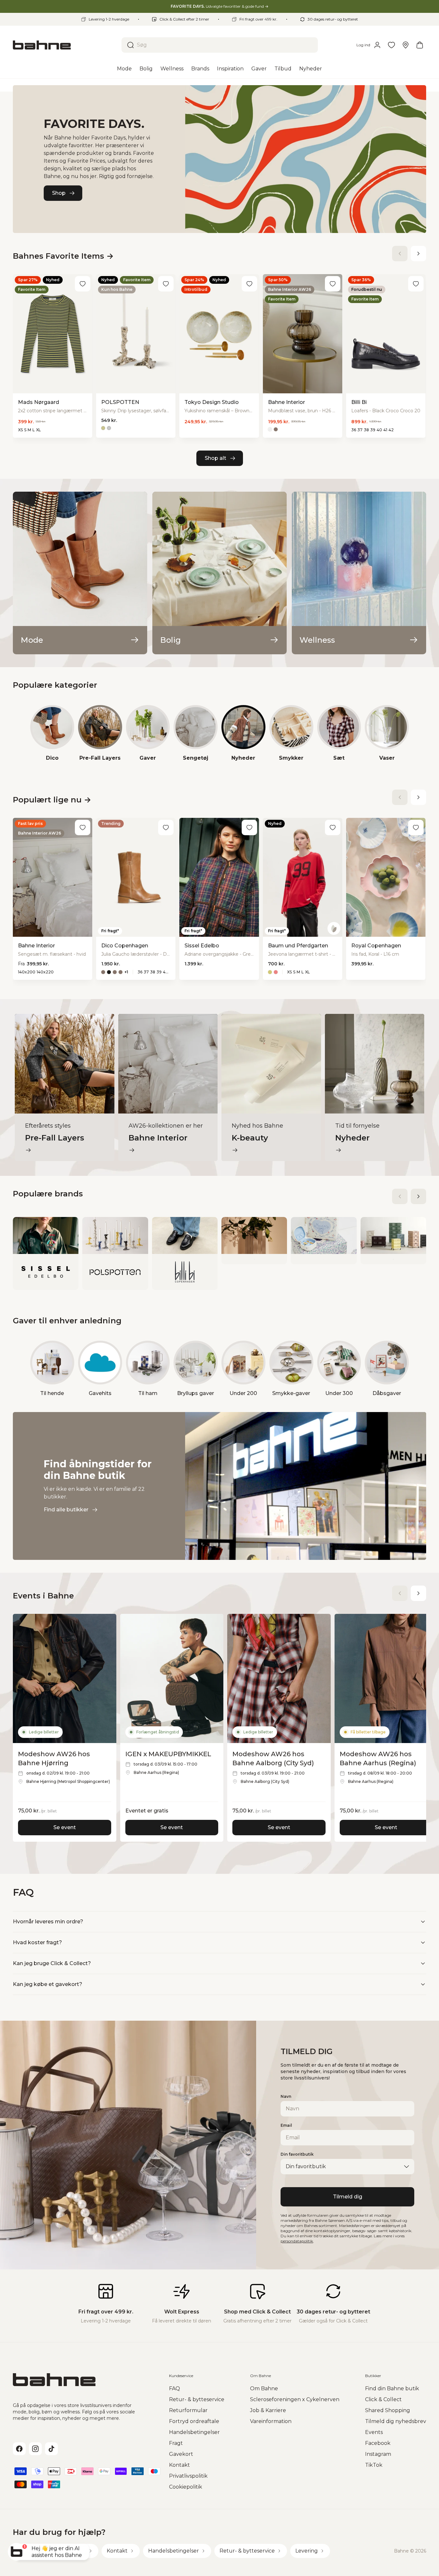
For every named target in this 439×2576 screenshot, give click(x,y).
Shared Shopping (388, 2410)
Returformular (188, 2410)
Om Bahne (264, 2388)
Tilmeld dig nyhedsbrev (396, 2421)
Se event (65, 1827)
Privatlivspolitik (188, 2476)
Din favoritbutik (297, 2154)
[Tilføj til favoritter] (83, 284)
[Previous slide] (400, 254)
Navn (286, 2096)
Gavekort (181, 2454)
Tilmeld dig (348, 2197)
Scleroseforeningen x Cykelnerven (295, 2399)
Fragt (176, 2443)
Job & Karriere (268, 2410)
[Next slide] (418, 254)
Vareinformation (271, 2421)
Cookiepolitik (186, 2487)
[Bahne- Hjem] (65, 45)
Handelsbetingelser (194, 2432)
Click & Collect (383, 2399)
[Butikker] (406, 45)
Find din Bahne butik (392, 2388)
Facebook (378, 2443)
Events (374, 2432)
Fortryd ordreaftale (194, 2421)
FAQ (175, 2388)
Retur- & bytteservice (197, 2399)
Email (286, 2125)
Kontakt (179, 2465)
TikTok (374, 2465)
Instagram (378, 2454)
